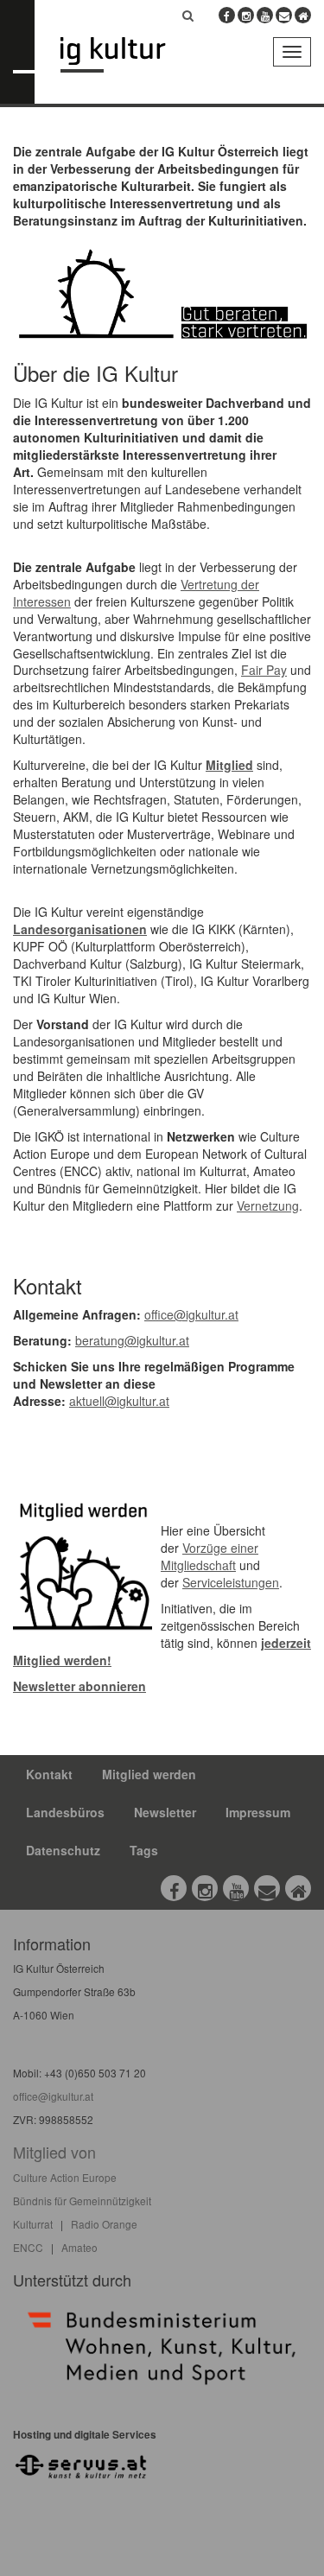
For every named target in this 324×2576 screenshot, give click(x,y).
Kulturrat (33, 2224)
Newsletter (165, 1812)
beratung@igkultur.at (132, 1340)
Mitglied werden (149, 1774)
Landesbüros (65, 1812)
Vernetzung (268, 1205)
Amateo (79, 2247)
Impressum (258, 1812)
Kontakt (49, 1774)
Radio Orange (104, 2224)
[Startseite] (126, 55)
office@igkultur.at (191, 1314)
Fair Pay (264, 670)
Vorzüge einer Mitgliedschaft (210, 1556)
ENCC (28, 2247)
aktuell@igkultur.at (119, 1401)
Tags (144, 1850)
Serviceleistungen (231, 1582)
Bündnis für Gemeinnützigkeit (82, 2201)
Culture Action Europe (65, 2177)
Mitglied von (54, 2152)
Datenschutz (63, 1850)
